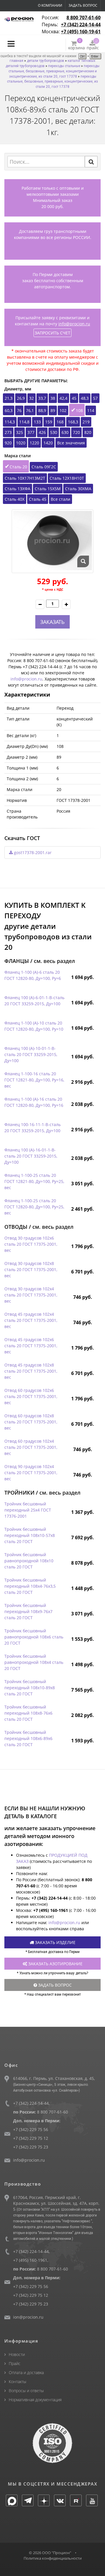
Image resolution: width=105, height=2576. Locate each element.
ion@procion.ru (28, 2317)
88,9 (42, 410)
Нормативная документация (35, 2400)
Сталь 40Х (15, 499)
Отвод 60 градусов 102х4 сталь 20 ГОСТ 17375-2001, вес (31, 1447)
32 (32, 398)
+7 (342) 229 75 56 (31, 2129)
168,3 (73, 422)
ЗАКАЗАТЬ (52, 622)
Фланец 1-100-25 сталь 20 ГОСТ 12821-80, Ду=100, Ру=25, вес (34, 1181)
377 (31, 432)
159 (49, 422)
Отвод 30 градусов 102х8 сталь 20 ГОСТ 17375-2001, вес (31, 1269)
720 (76, 432)
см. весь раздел (54, 961)
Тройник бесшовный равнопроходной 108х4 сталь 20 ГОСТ (34, 1662)
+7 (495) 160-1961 (30, 2260)
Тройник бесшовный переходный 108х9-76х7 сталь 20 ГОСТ (28, 1611)
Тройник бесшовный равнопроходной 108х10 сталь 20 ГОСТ (29, 1561)
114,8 (24, 422)
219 (86, 422)
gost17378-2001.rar (32, 852)
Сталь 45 (38, 499)
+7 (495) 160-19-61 (81, 32)
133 (37, 422)
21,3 (9, 398)
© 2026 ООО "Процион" (50, 2553)
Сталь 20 (18, 467)
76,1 (30, 410)
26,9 (21, 398)
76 (19, 410)
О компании (50, 5)
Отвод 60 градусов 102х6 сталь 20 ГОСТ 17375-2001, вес (31, 1396)
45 (74, 398)
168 (60, 422)
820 (88, 432)
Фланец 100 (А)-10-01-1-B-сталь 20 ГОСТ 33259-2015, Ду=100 (31, 1054)
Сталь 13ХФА (17, 489)
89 (53, 410)
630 (65, 432)
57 (95, 398)
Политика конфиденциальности (53, 2558)
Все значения (71, 443)
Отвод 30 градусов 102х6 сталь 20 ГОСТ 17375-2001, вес (31, 1244)
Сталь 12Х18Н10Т (67, 478)
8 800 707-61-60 (84, 18)
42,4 (63, 398)
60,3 (9, 410)
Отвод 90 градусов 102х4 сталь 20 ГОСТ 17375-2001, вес (31, 1473)
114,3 (10, 422)
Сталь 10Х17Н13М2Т (25, 478)
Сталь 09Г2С (44, 467)
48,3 (85, 398)
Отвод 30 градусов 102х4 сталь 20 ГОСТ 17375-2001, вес (31, 1295)
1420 (48, 443)
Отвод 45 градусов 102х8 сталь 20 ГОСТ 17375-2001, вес (31, 1371)
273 (8, 432)
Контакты (17, 2382)
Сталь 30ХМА (78, 489)
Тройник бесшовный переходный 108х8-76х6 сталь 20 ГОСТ (28, 1713)
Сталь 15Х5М (48, 489)
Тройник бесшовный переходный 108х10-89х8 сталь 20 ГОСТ (30, 1688)
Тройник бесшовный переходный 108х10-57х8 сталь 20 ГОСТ (30, 1535)
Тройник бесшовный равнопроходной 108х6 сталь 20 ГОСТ (34, 1637)
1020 (21, 443)
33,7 (42, 398)
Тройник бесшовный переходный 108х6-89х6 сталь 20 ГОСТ (28, 1738)
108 (79, 410)
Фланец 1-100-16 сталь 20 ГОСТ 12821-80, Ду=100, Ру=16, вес (34, 1080)
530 (54, 432)
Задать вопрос (83, 5)
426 (42, 432)
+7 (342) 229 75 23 (31, 2147)
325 (20, 432)
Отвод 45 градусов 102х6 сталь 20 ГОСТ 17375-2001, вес (31, 1346)
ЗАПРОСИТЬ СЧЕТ (52, 333)
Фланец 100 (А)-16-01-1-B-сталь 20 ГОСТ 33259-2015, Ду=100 (31, 1156)
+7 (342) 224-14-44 (81, 25)
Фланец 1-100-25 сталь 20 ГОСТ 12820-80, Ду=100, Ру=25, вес (34, 1207)
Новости (17, 2354)
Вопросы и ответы (26, 2391)
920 (8, 443)
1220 (34, 443)
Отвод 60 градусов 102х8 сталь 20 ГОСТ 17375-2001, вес (31, 1422)
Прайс (15, 2363)
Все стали (61, 499)
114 (91, 410)
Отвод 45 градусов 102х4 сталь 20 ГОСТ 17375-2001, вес (31, 1320)
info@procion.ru (74, 324)
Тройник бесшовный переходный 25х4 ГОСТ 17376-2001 (28, 1510)
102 (63, 410)
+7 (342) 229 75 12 (31, 2138)
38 (53, 398)
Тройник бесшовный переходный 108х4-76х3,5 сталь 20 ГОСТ (30, 1586)
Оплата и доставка (26, 2372)
